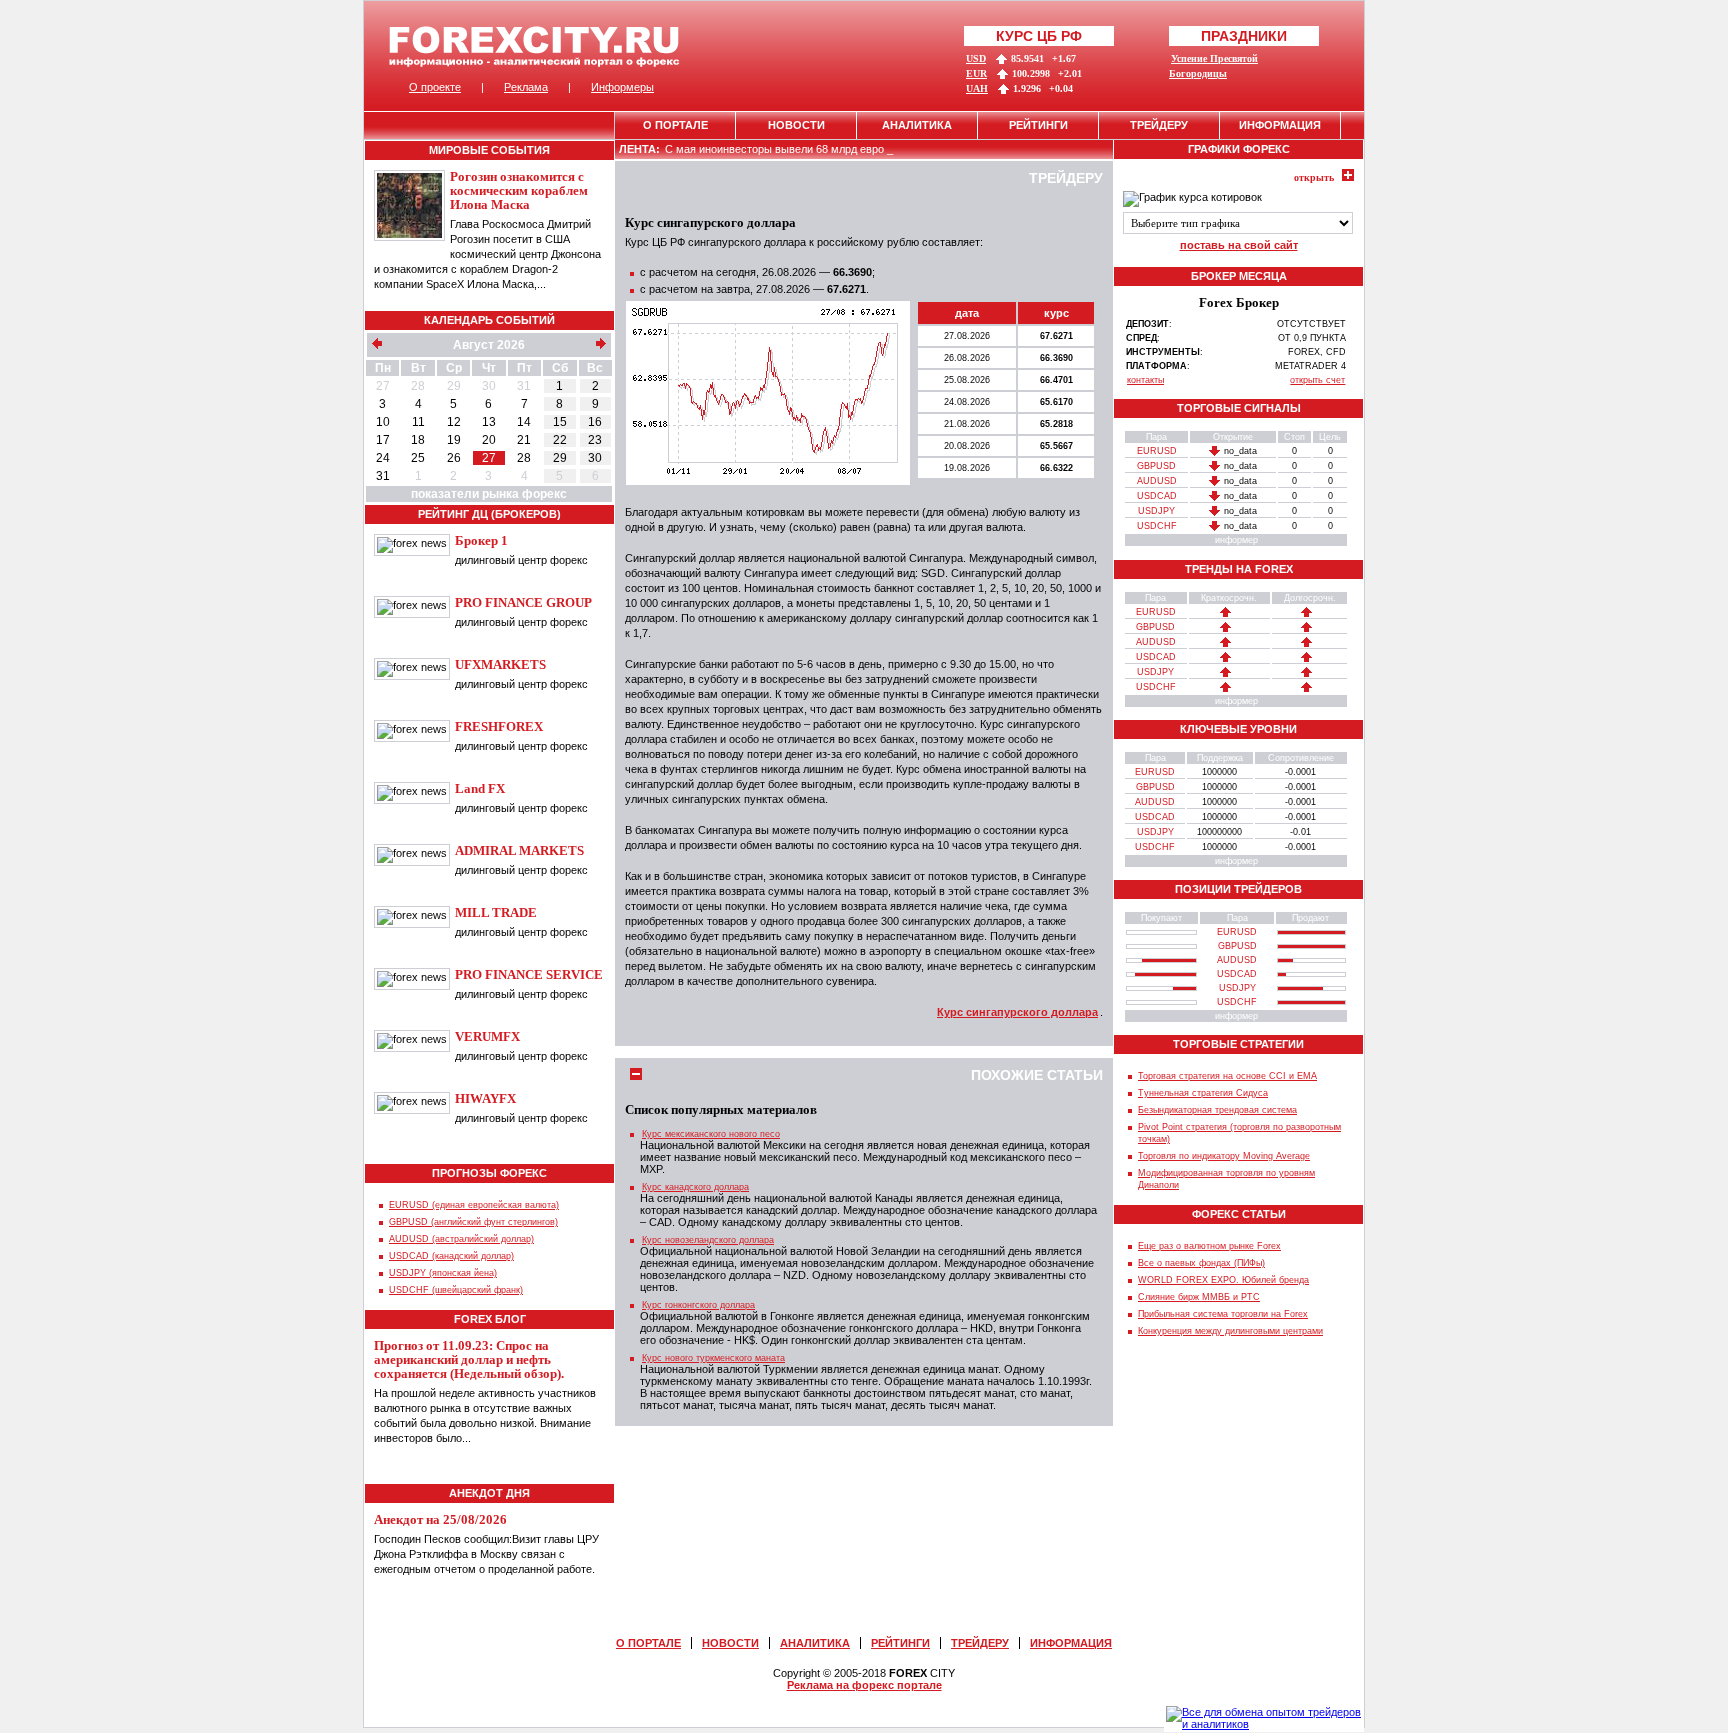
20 (489, 440)
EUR (976, 73)
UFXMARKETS (500, 664)
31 (524, 386)
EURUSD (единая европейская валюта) (474, 1205)
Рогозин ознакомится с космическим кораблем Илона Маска (519, 190)
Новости (796, 125)
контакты (1145, 380)
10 (383, 422)
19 (454, 440)
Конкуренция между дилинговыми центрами (1230, 1331)
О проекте (435, 87)
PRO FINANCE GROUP (523, 602)
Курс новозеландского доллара (708, 1240)
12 (454, 422)
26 (454, 458)
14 (524, 422)
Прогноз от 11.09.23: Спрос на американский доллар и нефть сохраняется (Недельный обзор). (469, 1359)
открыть (1314, 177)
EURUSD (1157, 451)
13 (489, 422)
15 (560, 422)
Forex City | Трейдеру (534, 46)
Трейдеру (1159, 125)
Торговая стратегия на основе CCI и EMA (1227, 1076)
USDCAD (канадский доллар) (451, 1256)
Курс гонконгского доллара (698, 1305)
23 (595, 440)
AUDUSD (1157, 481)
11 (418, 422)
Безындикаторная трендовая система (1217, 1110)
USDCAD (1157, 496)
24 (383, 458)
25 (418, 458)
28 (418, 386)
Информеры (622, 87)
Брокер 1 (481, 540)
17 (383, 440)
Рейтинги (1038, 125)
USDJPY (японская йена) (443, 1273)
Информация (1280, 125)
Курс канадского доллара (695, 1187)
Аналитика (917, 125)
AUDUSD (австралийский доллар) (461, 1239)
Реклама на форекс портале (864, 1685)
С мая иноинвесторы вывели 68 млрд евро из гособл (800, 149)
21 (524, 440)
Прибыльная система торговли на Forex (1223, 1314)
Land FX (480, 788)
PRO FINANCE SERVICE (529, 974)
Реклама (526, 87)
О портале (675, 125)
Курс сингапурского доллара (1017, 1012)
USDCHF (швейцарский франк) (456, 1290)
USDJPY (1156, 511)
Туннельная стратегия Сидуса (1203, 1093)
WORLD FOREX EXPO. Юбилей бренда (1223, 1280)
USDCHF (1157, 526)
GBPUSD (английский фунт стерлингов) (473, 1222)
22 (560, 440)
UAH (977, 88)
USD (976, 58)
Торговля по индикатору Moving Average (1224, 1156)
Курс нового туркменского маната (713, 1358)
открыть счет (1317, 380)
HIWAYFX (485, 1098)
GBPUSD (1156, 466)
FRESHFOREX (499, 726)
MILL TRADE (496, 912)
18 (418, 440)
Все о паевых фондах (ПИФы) (1201, 1263)
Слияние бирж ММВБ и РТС (1199, 1297)
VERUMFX (487, 1036)
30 (489, 386)
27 (383, 386)
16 (595, 422)
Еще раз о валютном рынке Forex (1209, 1246)
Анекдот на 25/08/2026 (440, 1519)
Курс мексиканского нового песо (711, 1134)
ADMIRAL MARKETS (519, 850)
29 (454, 386)
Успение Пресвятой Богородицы (1213, 66)
